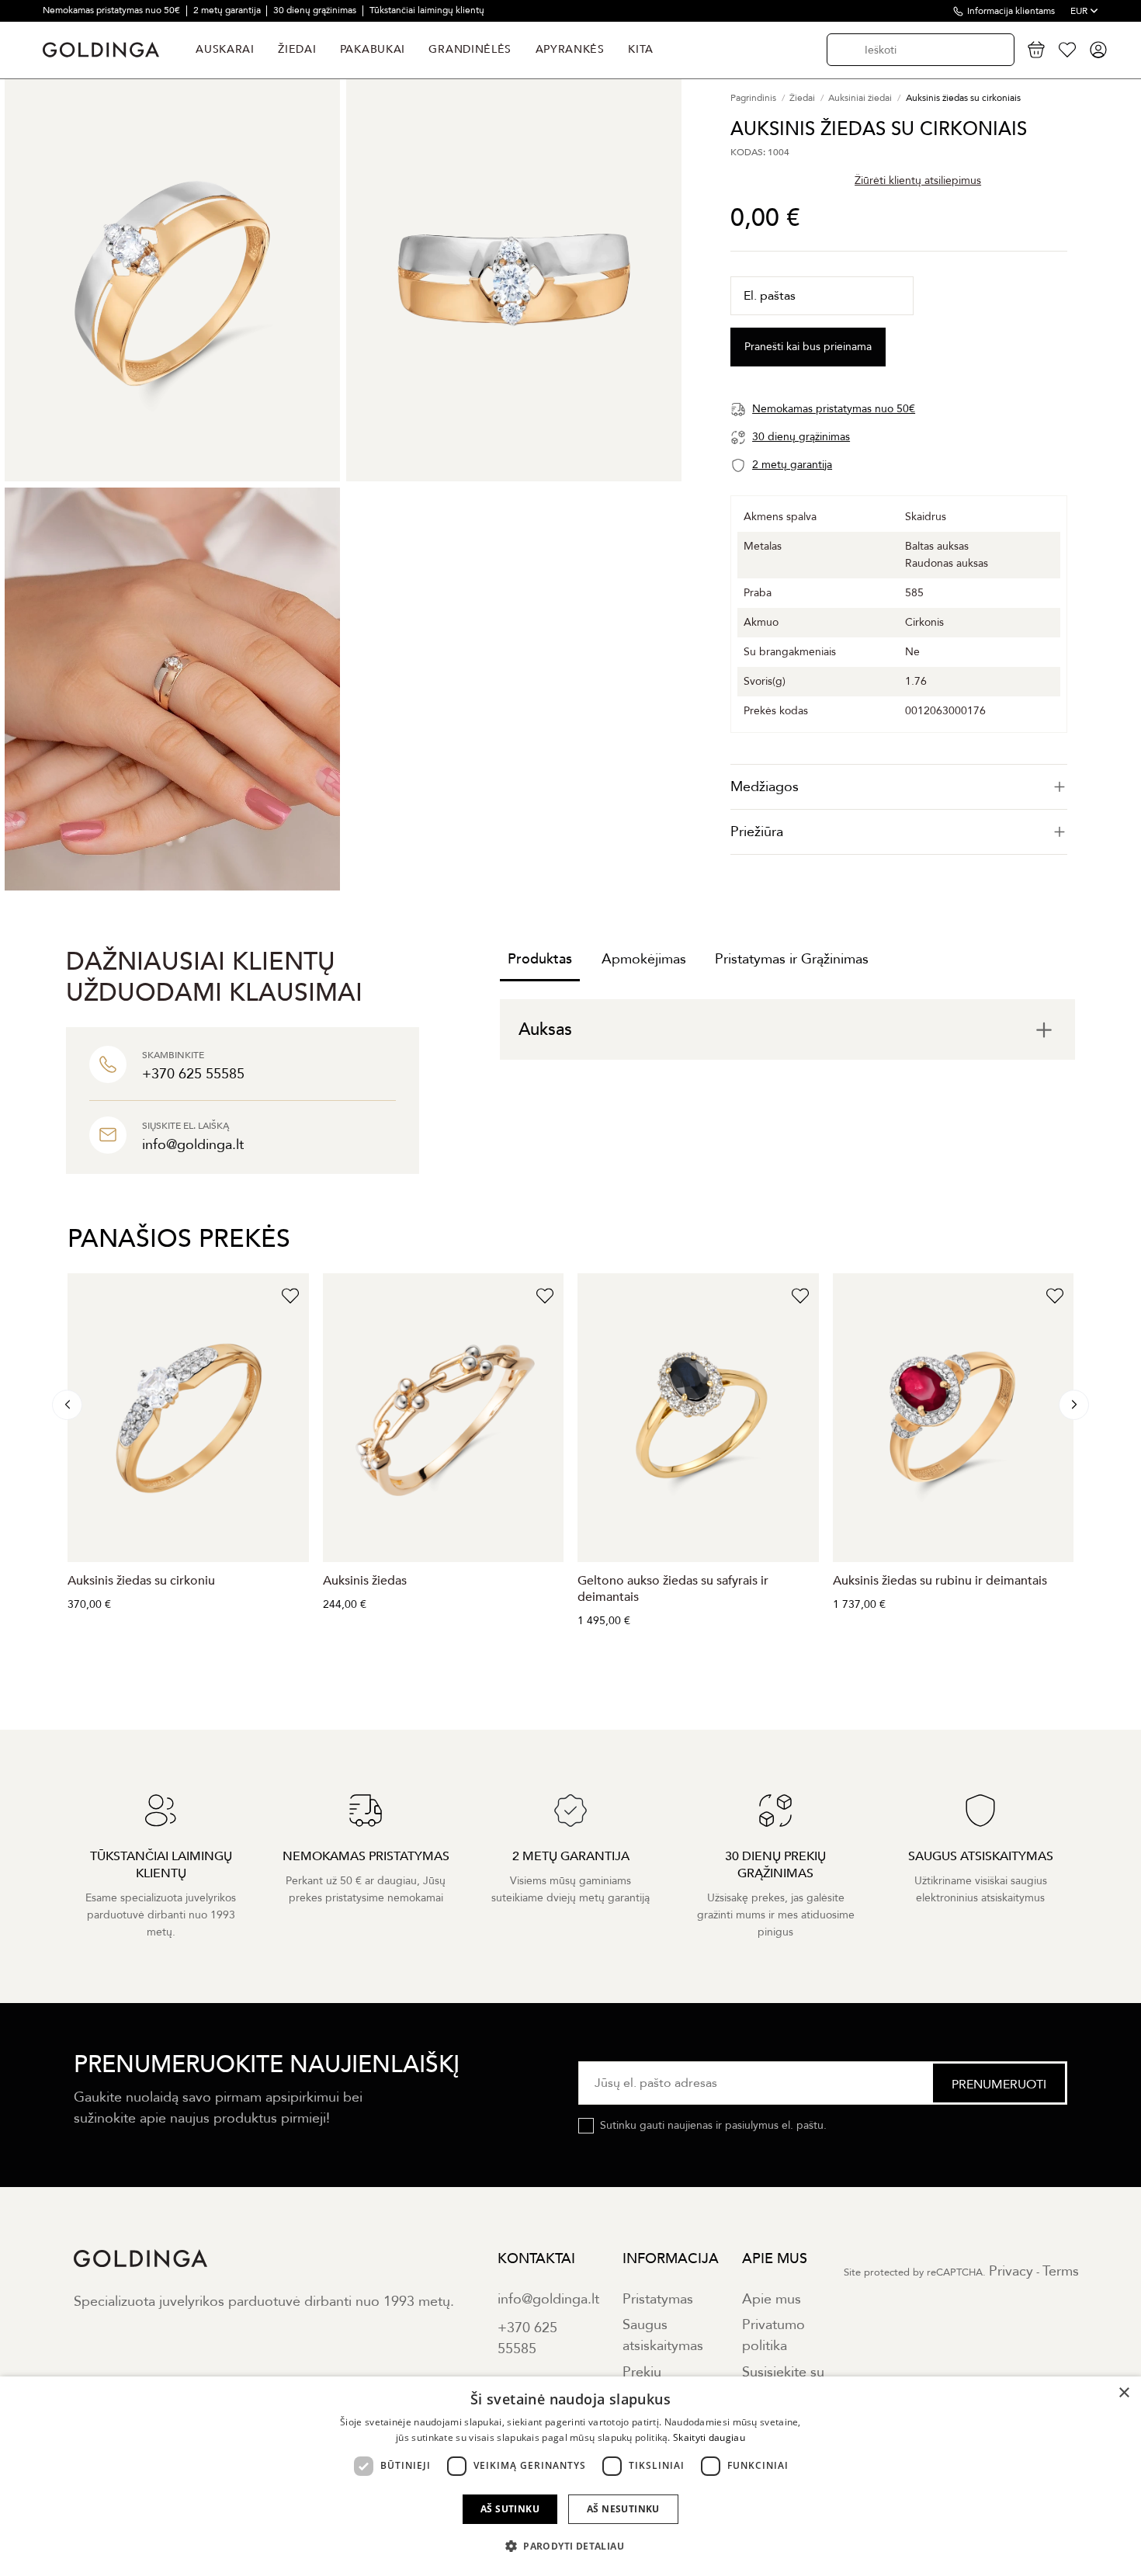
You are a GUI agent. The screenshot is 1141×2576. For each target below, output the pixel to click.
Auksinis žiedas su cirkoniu (141, 1581)
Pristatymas (658, 2299)
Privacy (1011, 2271)
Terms (1061, 2271)
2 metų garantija (228, 10)
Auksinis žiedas (365, 1581)
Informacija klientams (1011, 11)
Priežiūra (757, 832)
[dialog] (570, 2476)
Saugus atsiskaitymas (663, 2335)
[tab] (899, 787)
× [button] (1124, 2393)
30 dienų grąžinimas (316, 10)
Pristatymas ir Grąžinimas (792, 959)
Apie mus (772, 2299)
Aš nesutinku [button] (623, 2509)
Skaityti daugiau (709, 2437)
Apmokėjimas (644, 959)
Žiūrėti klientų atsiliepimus (918, 181)
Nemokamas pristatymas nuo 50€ (113, 10)
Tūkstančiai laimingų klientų (427, 10)
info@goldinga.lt (548, 2299)
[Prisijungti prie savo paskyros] (1098, 50)
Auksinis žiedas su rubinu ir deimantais (940, 1581)
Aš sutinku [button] (510, 2509)
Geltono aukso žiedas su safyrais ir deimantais (673, 1589)
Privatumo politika (773, 2335)
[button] (570, 2546)
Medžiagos (765, 787)
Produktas (540, 959)
